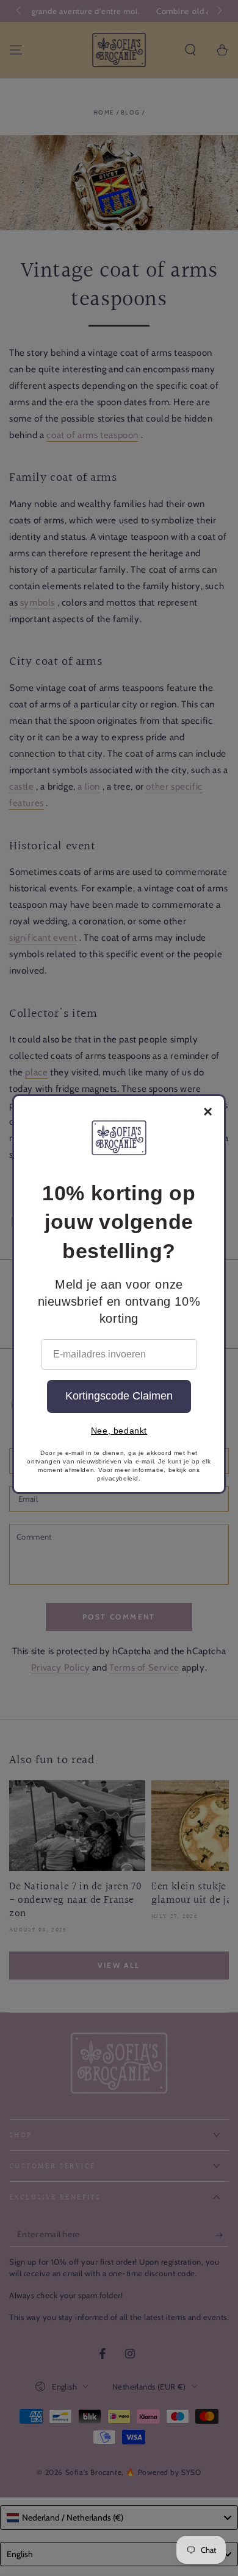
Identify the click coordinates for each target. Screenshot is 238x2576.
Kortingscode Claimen (119, 1396)
